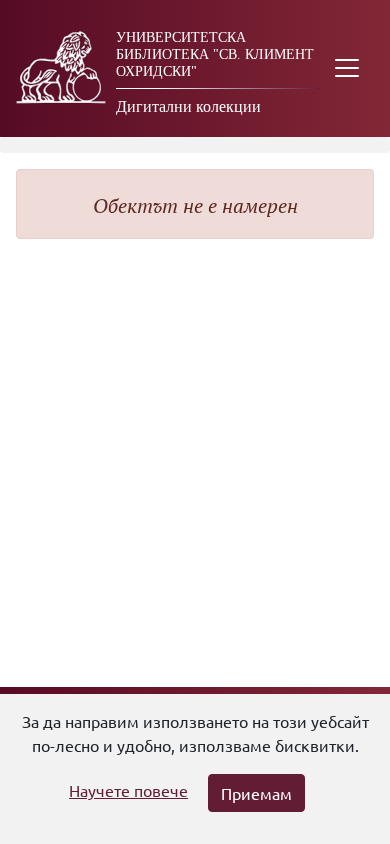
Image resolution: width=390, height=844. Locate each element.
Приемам (256, 793)
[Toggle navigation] (347, 68)
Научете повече (128, 790)
